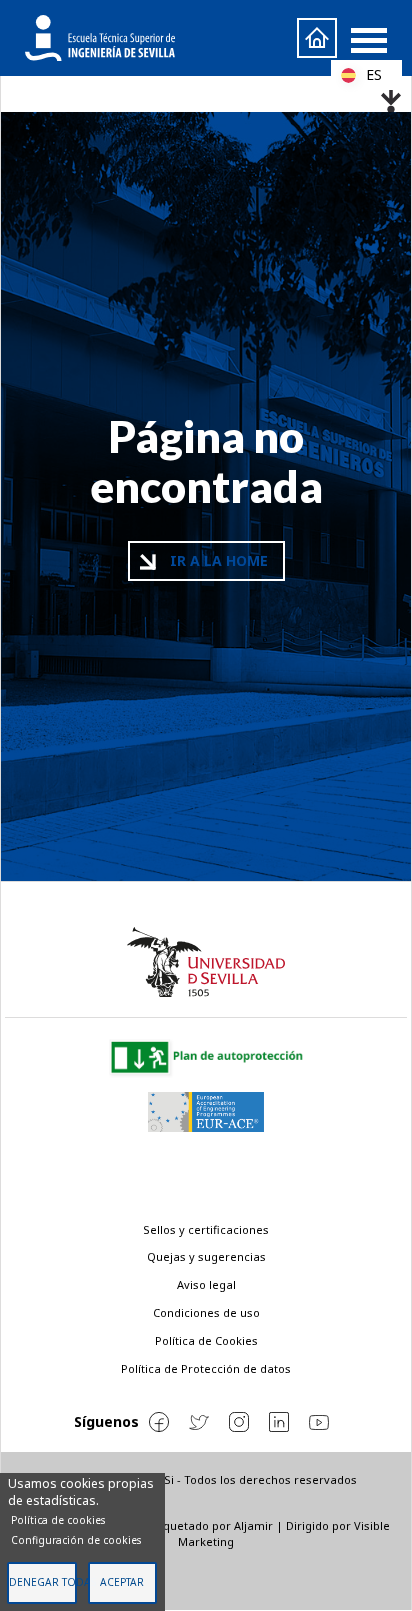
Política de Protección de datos (206, 1368)
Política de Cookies (206, 1340)
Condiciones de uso (206, 1312)
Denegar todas (43, 1582)
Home (317, 38)
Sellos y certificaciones (206, 1229)
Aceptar (122, 1582)
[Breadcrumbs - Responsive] (206, 96)
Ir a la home (219, 560)
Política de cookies (58, 1520)
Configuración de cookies (76, 1540)
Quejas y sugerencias (206, 1256)
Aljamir (253, 1525)
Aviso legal (206, 1284)
